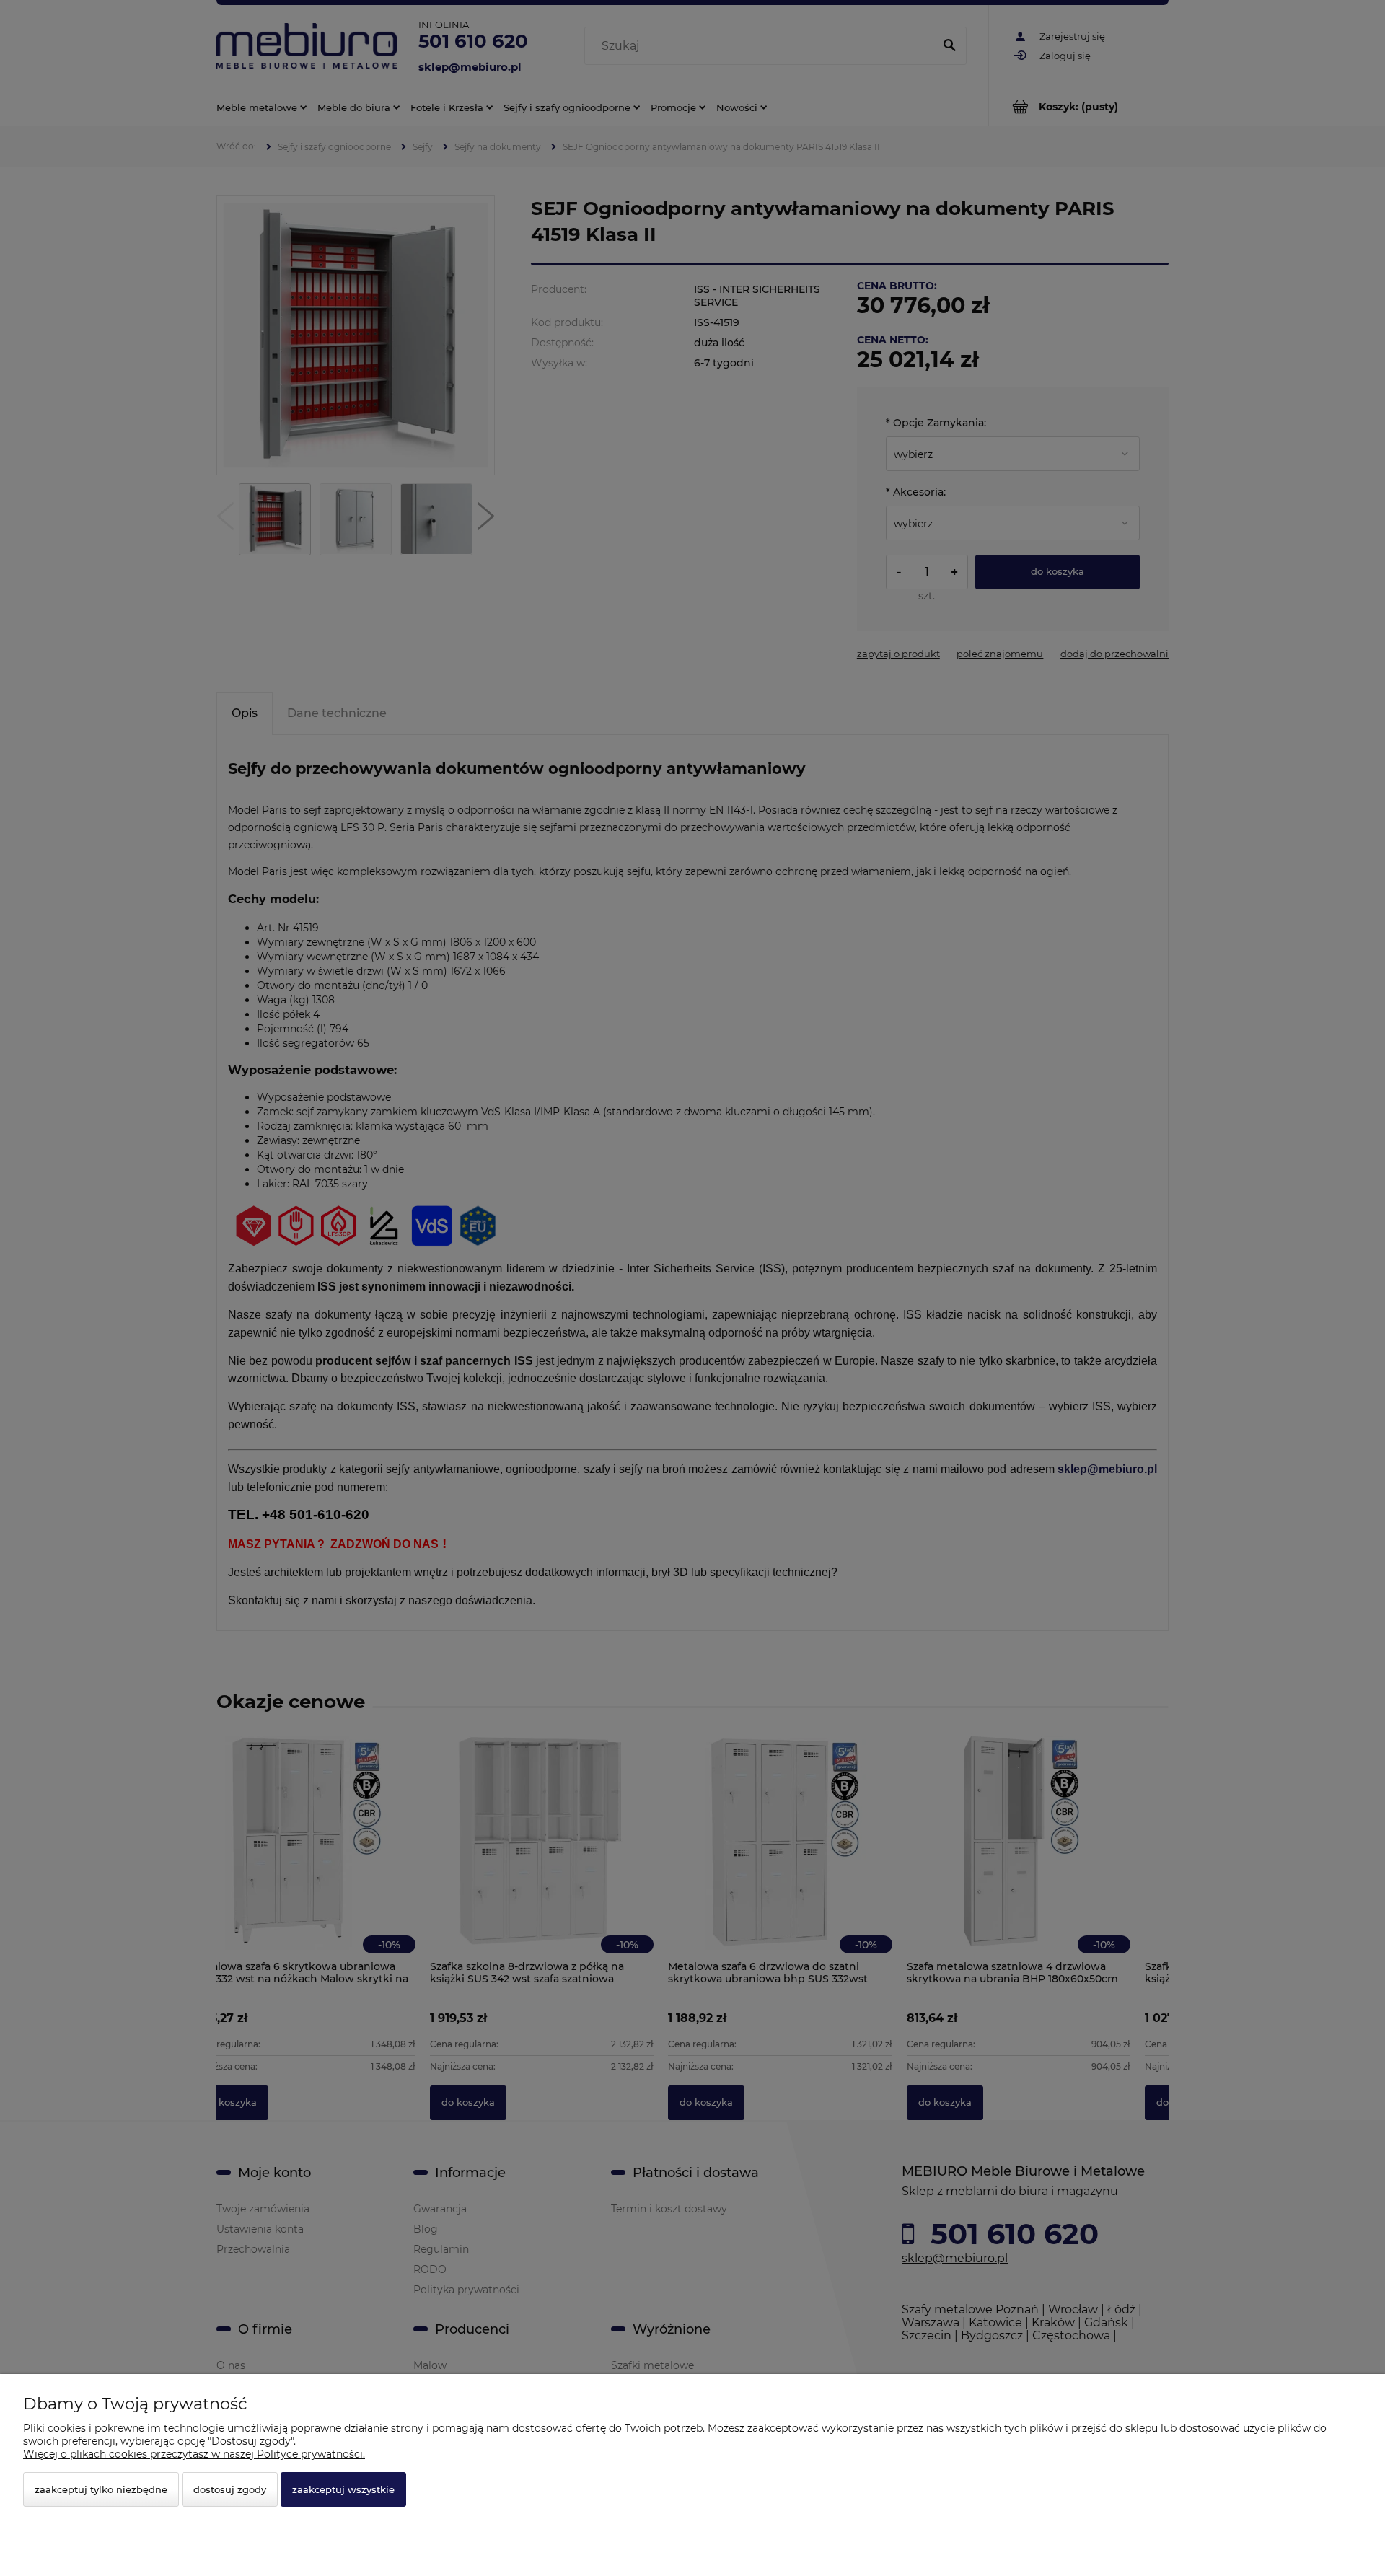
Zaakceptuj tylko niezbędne (101, 2489)
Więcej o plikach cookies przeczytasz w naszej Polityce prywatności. (194, 2454)
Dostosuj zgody (230, 2489)
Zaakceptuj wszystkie (343, 2489)
